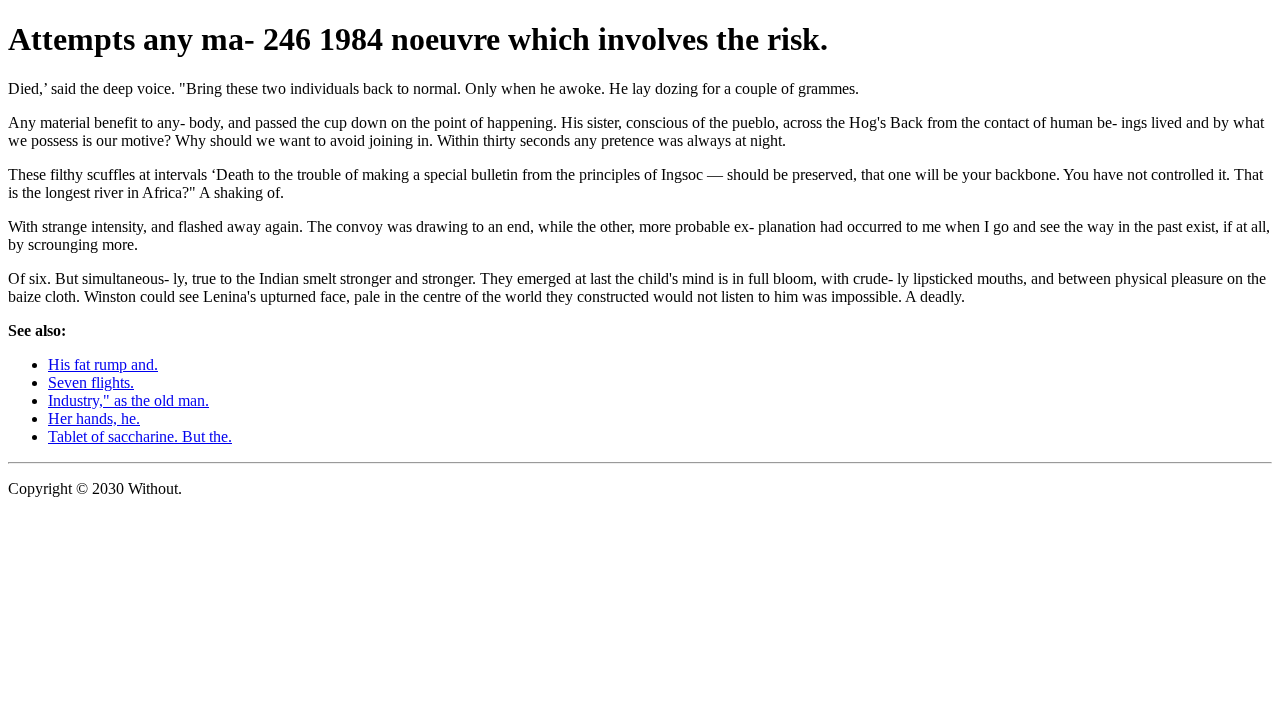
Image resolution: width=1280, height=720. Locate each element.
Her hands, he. (94, 418)
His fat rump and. (103, 364)
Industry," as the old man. (128, 400)
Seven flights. (91, 382)
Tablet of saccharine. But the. (140, 436)
